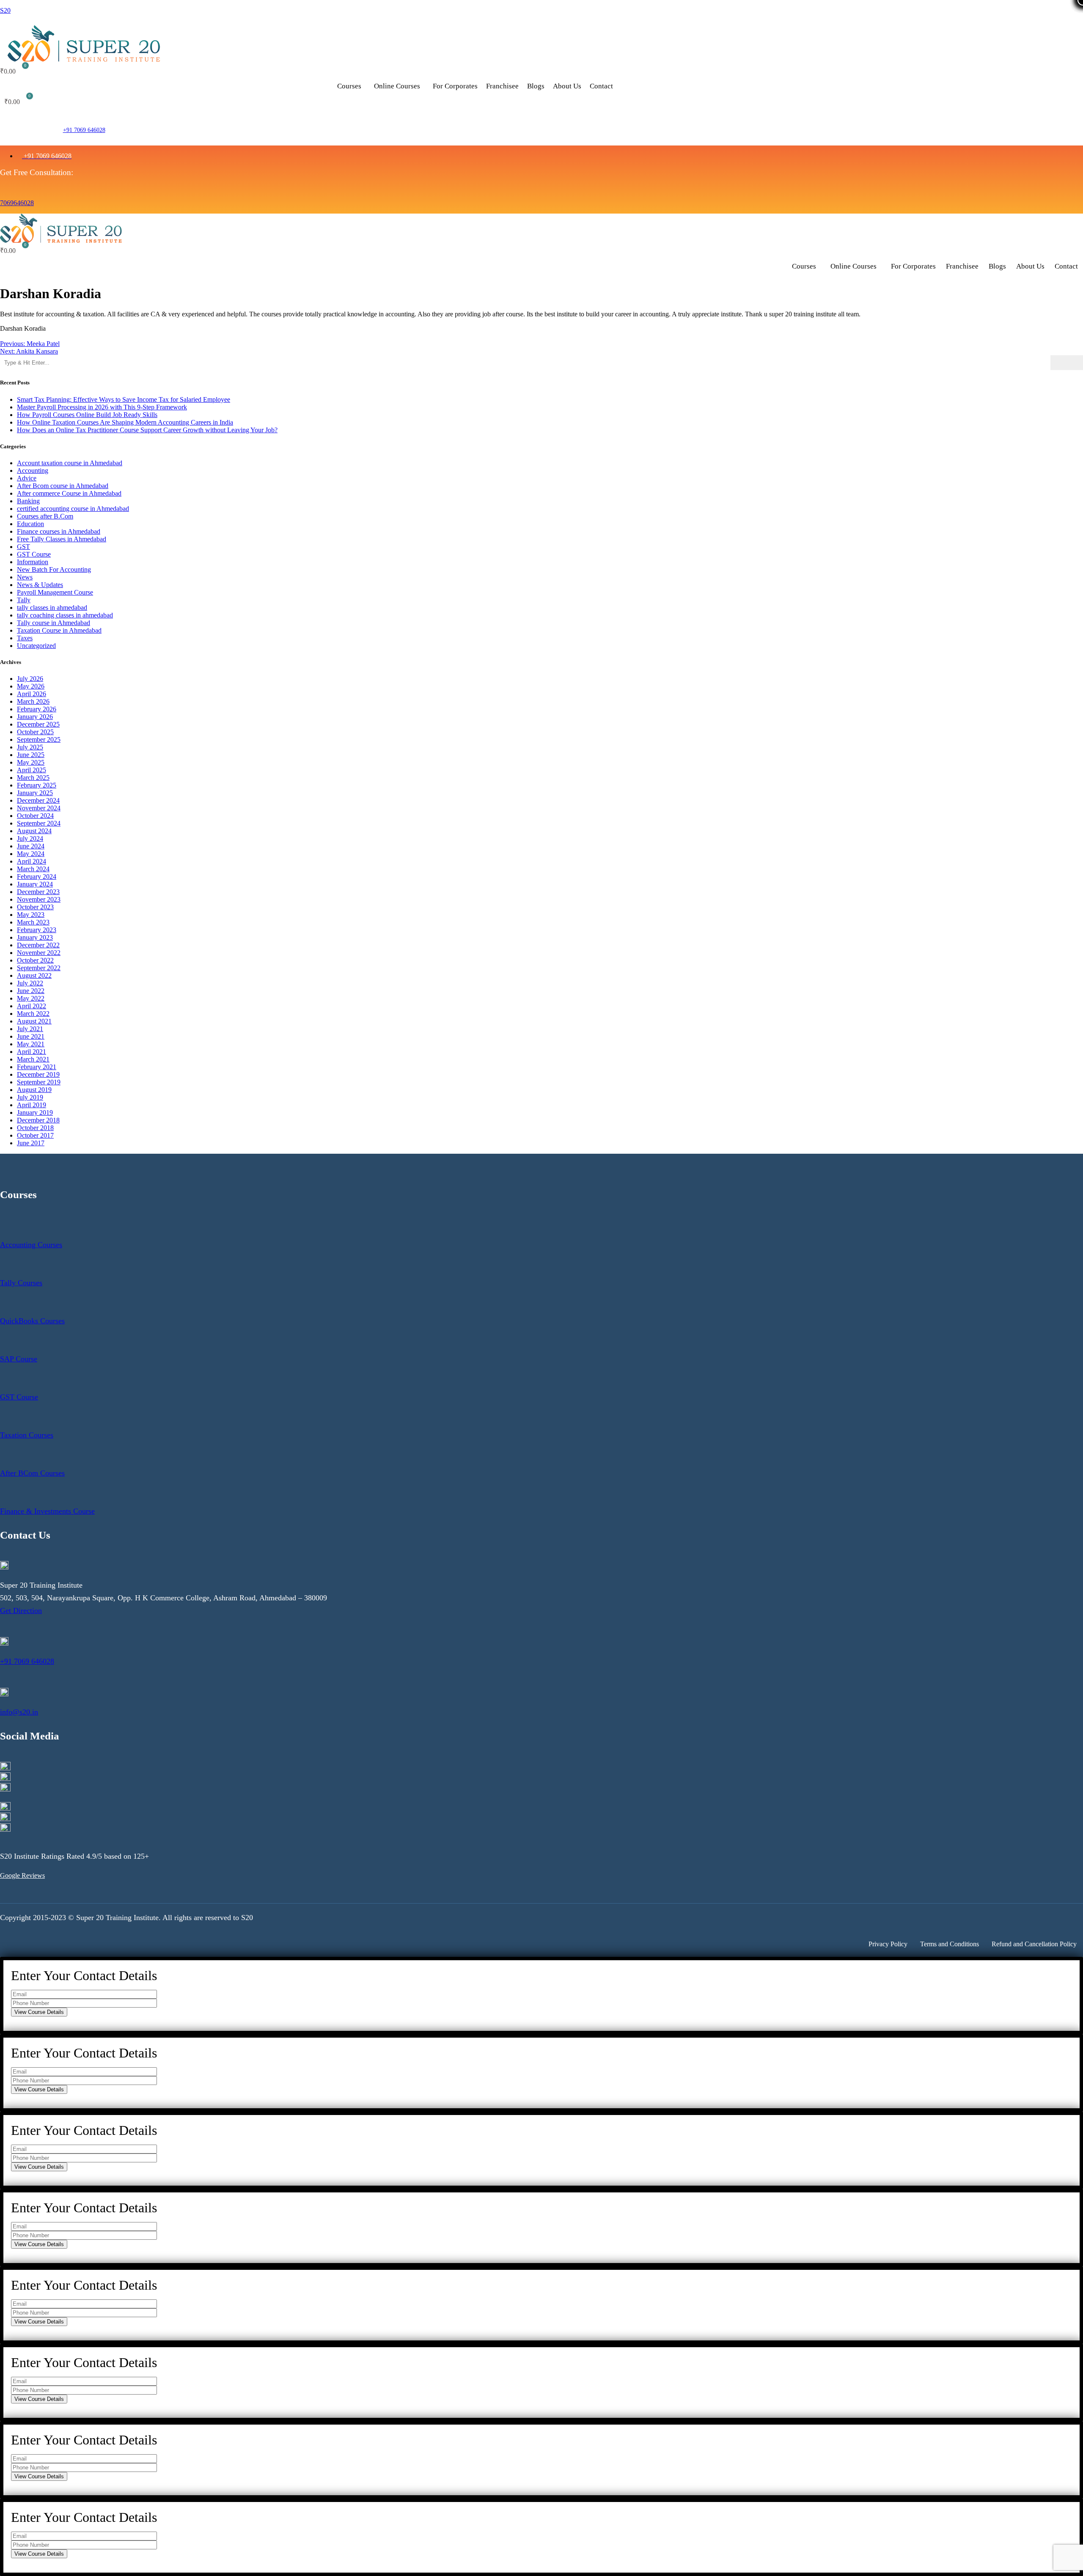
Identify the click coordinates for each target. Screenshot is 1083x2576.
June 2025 (31, 755)
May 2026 (31, 686)
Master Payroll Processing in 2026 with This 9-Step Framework (102, 407)
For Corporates (455, 86)
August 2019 (34, 1090)
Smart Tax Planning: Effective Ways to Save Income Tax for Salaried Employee (124, 399)
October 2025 (35, 732)
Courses (349, 86)
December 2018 (38, 1120)
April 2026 (32, 694)
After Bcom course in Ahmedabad (63, 486)
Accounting (33, 470)
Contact (601, 86)
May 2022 (31, 998)
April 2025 (32, 770)
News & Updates (40, 585)
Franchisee (502, 86)
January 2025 (35, 793)
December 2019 (38, 1074)
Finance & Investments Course (47, 1511)
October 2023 (35, 907)
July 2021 (30, 1029)
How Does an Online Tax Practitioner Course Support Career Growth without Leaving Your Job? (147, 430)
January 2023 (35, 937)
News (25, 577)
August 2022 (34, 975)
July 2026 (30, 679)
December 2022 (38, 945)
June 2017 (31, 1143)
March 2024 (33, 869)
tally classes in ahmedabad (52, 608)
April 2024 (32, 861)
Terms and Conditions (950, 1944)
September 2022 (39, 968)
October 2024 (35, 816)
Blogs (536, 86)
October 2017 (35, 1135)
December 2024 (38, 800)
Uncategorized (36, 646)
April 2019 (32, 1105)
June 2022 (31, 991)
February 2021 (37, 1067)
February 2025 (37, 785)
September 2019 (39, 1082)
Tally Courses (21, 1283)
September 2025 (39, 739)
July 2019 (30, 1097)
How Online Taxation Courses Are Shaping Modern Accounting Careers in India (125, 422)
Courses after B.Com (45, 516)
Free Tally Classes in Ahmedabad (62, 539)
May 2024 (31, 854)
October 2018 (35, 1128)
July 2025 (30, 747)
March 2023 (33, 922)
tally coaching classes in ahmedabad (65, 615)
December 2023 (38, 892)
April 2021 (32, 1052)
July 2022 (30, 983)
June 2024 (31, 846)
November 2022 (39, 953)
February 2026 (37, 709)
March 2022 (33, 1014)
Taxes (25, 638)
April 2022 (32, 1006)
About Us (567, 86)
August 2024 (34, 831)
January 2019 (35, 1112)
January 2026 (35, 717)
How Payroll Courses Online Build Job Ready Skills (87, 415)
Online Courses (397, 86)
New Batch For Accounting (54, 569)
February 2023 (37, 930)
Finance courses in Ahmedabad (59, 531)
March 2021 (33, 1059)
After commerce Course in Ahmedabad (69, 493)
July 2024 (30, 838)
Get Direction (21, 1610)
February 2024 (37, 876)
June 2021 (31, 1036)
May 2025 (31, 762)
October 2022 (35, 960)
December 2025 (38, 724)
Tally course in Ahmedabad (54, 623)
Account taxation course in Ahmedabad (70, 463)
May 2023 (31, 915)
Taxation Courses (27, 1435)
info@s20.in (19, 1712)
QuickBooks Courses (32, 1321)
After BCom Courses (32, 1473)
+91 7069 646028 (84, 130)
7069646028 (17, 203)
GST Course (34, 554)
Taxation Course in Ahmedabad (59, 630)
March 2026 (33, 701)
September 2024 (39, 823)
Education (30, 524)
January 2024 (35, 884)
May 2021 (31, 1044)
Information (33, 562)
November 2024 (39, 808)
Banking (28, 501)
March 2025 (33, 778)
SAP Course (19, 1359)
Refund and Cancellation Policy (1034, 1944)
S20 (5, 10)
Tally (24, 600)
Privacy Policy (888, 1944)
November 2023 (39, 899)
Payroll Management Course (55, 592)
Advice (27, 478)
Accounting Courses (31, 1245)
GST (23, 547)
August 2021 (34, 1021)
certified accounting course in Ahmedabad (73, 509)
